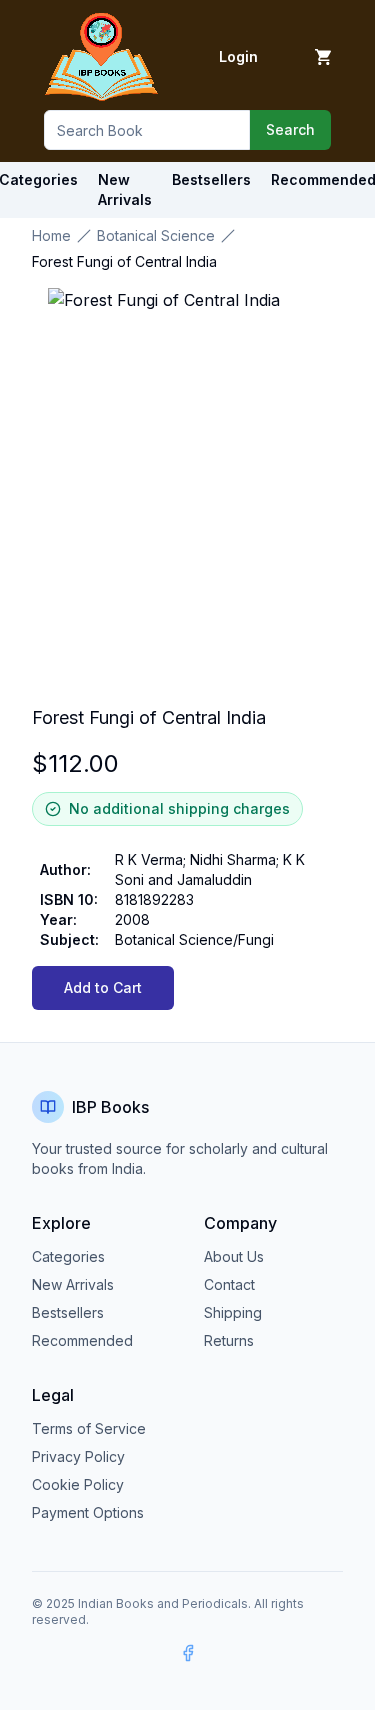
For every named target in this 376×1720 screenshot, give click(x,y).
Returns (229, 1340)
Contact (229, 1284)
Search (290, 129)
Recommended (82, 1340)
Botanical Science (156, 235)
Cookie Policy (78, 1484)
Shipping (233, 1312)
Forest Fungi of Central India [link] (124, 261)
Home (51, 235)
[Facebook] (188, 1653)
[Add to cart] (323, 57)
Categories (68, 1256)
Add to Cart (103, 987)
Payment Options (88, 1512)
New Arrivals (73, 1284)
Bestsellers (68, 1312)
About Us (234, 1256)
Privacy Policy (78, 1456)
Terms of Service (89, 1428)
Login (238, 56)
